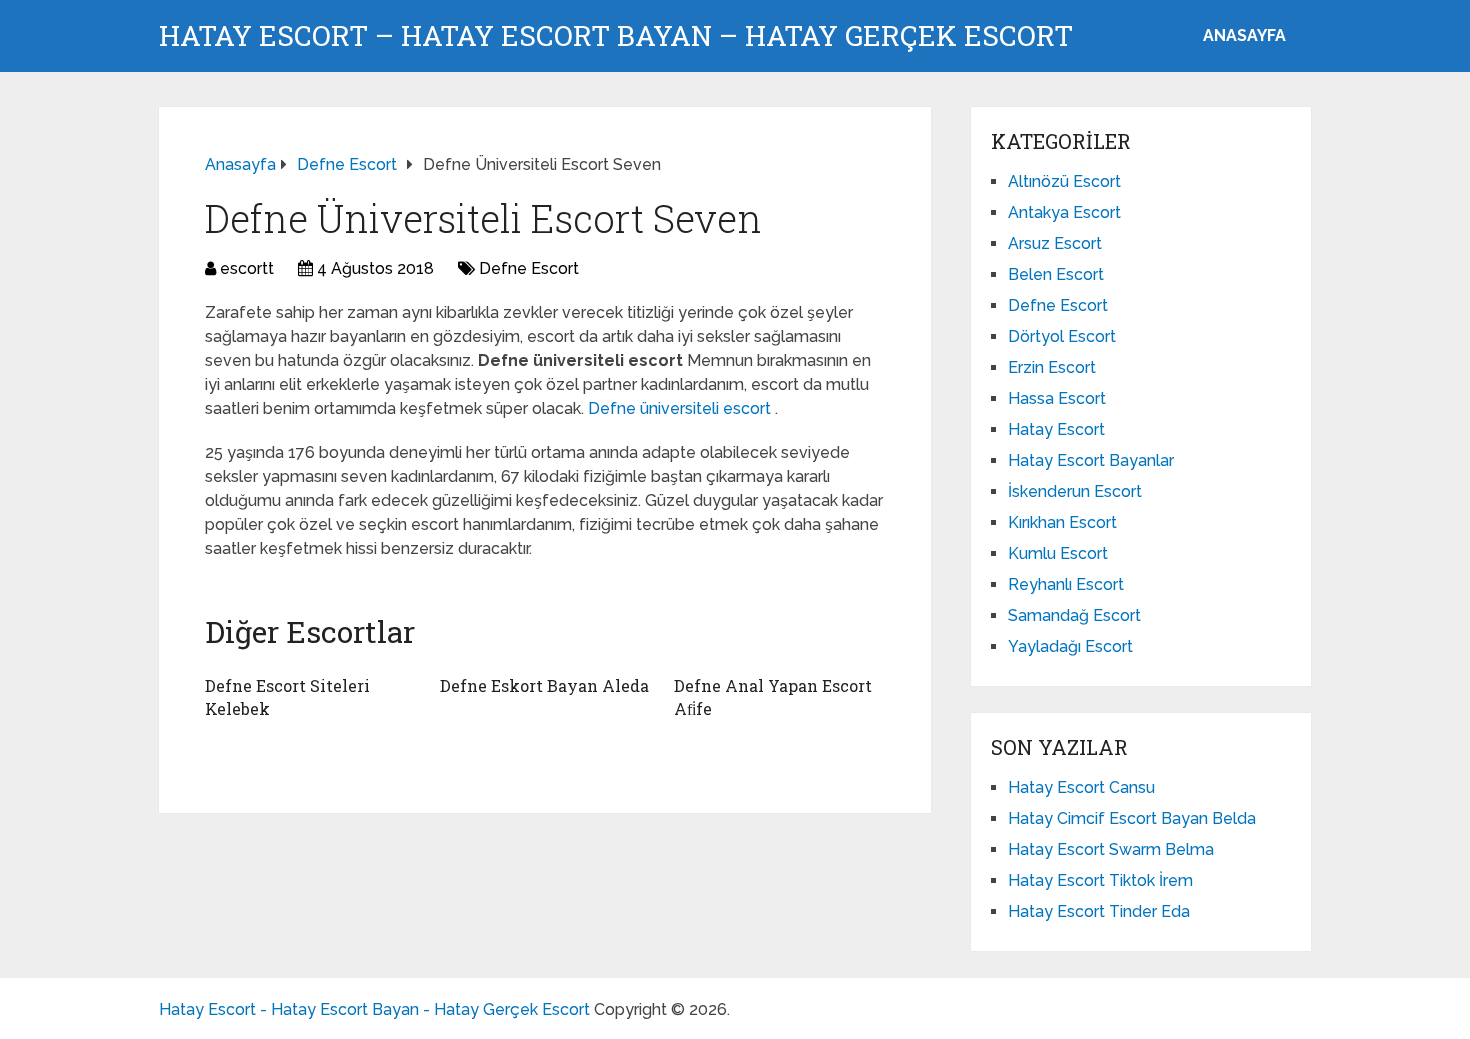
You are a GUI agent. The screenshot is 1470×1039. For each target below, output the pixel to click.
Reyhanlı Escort (1066, 584)
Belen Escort (1056, 274)
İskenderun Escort (1075, 491)
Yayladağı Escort (1070, 646)
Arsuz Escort (1055, 243)
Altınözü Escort (1064, 181)
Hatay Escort (1056, 429)
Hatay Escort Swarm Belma (1111, 849)
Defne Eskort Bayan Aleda (544, 685)
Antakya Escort (1064, 212)
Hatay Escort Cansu (1081, 787)
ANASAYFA (1244, 35)
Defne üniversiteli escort (681, 408)
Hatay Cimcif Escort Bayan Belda (1132, 818)
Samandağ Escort (1074, 615)
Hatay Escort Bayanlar (1091, 460)
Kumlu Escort (1058, 553)
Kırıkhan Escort (1062, 522)
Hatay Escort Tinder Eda (1099, 911)
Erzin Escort (1052, 367)
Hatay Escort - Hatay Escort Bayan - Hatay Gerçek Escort (374, 1009)
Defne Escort (529, 268)
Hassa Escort (1057, 398)
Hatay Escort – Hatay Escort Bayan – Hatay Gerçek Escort (616, 36)
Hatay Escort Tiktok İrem (1100, 880)
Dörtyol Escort (1062, 336)
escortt (247, 268)
